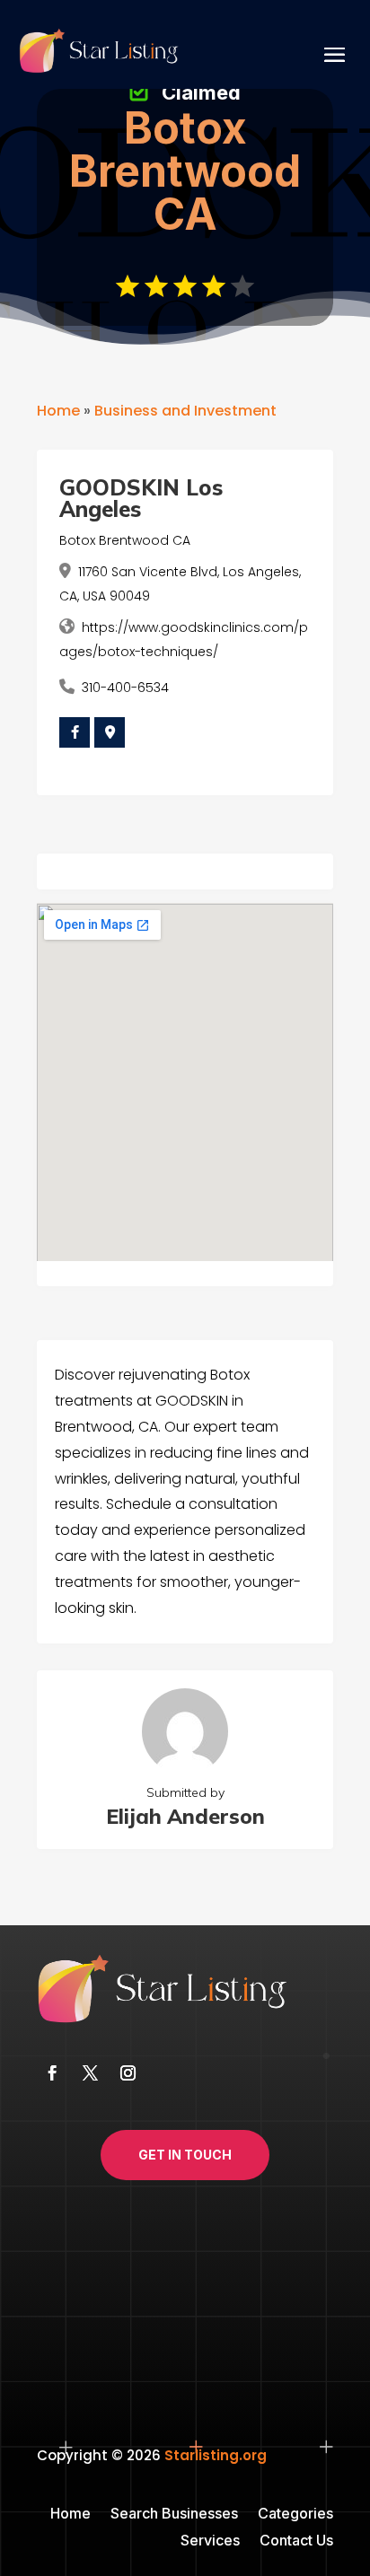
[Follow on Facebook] (52, 2073)
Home (58, 411)
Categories (295, 2515)
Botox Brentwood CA (125, 540)
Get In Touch (185, 2155)
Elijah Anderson (185, 1816)
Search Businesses (174, 2515)
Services (210, 2541)
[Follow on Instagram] (128, 2073)
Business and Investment (185, 411)
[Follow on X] (90, 2073)
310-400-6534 (125, 688)
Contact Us (296, 2541)
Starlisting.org (216, 2455)
